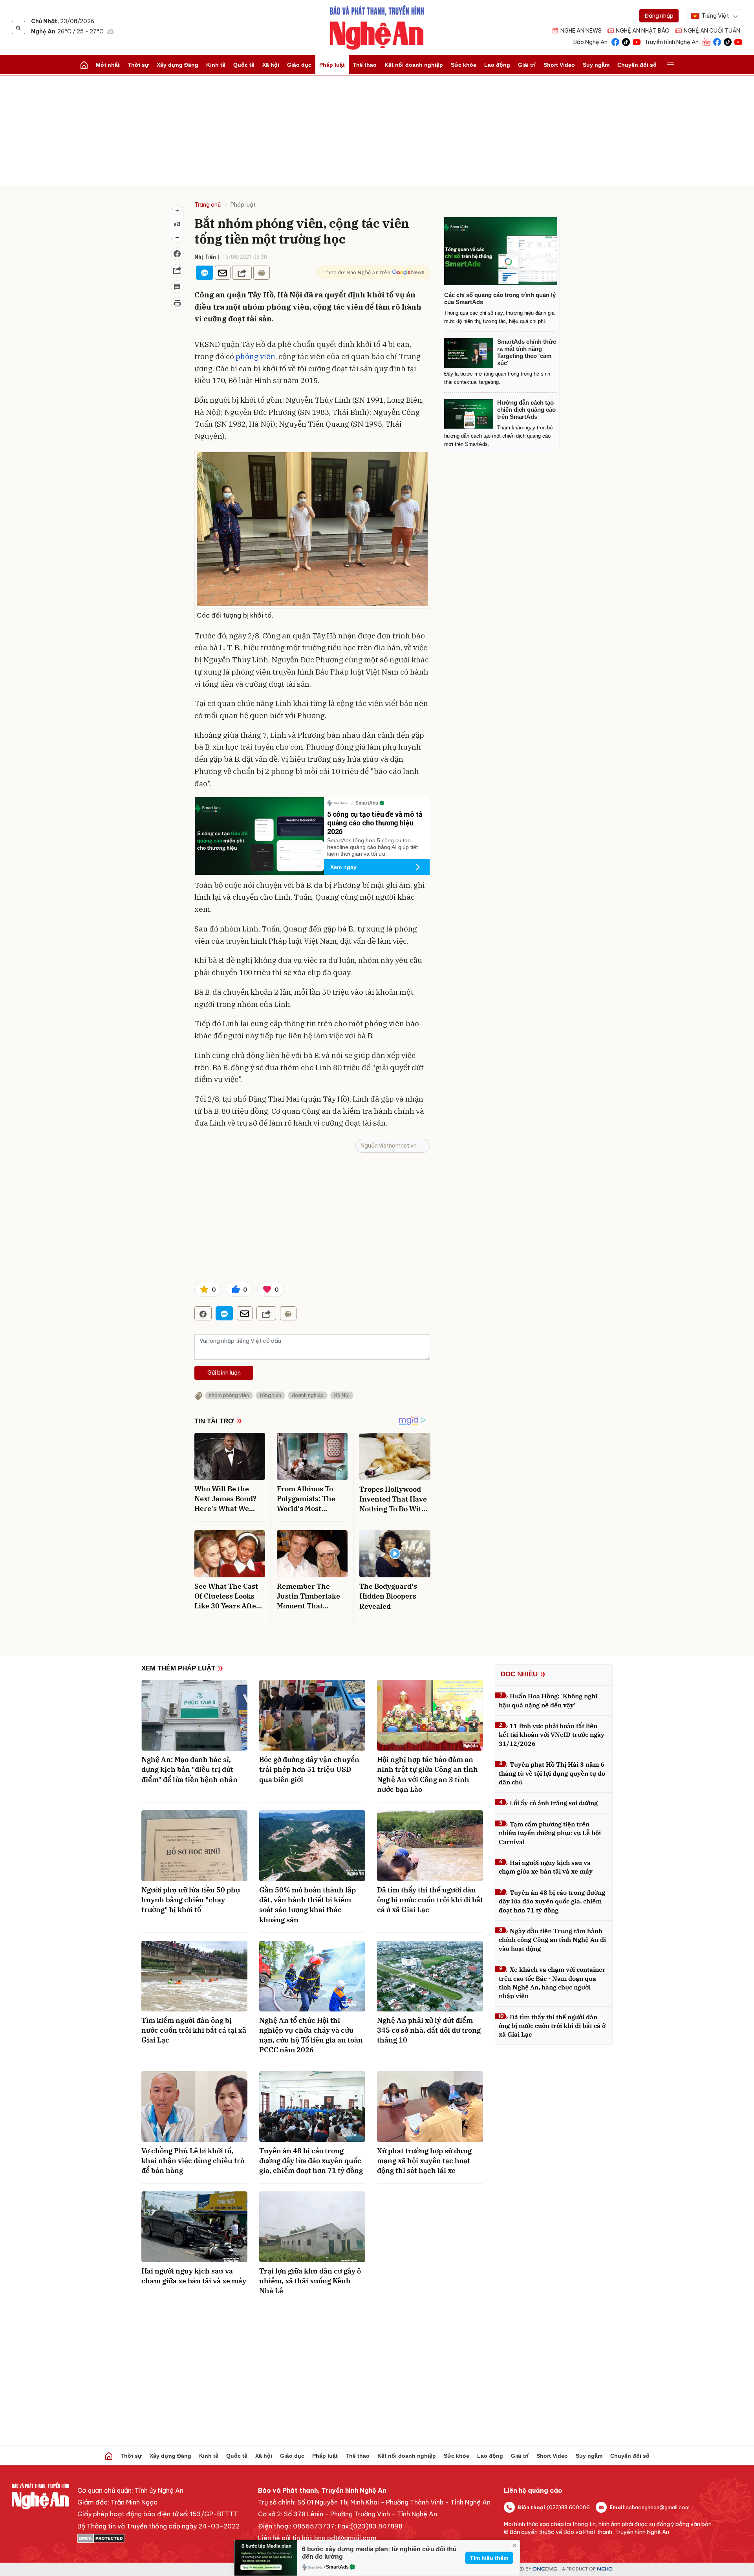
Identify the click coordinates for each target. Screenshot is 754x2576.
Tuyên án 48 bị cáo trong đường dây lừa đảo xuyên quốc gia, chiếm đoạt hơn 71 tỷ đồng (311, 2161)
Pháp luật (332, 65)
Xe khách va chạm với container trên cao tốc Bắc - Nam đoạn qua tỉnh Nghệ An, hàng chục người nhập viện (552, 1983)
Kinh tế (216, 65)
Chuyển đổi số (637, 65)
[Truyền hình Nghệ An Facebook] (717, 41)
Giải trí (527, 65)
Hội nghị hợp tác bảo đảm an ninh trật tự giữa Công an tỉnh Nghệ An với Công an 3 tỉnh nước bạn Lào (427, 1774)
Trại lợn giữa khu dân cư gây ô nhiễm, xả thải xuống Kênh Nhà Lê (310, 2281)
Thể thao (365, 65)
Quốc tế (244, 65)
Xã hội (271, 65)
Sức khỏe (464, 65)
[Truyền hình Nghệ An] (706, 41)
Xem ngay (343, 867)
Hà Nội (342, 1395)
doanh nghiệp (308, 1395)
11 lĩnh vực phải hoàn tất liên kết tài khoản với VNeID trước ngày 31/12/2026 (552, 1735)
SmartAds (337, 2567)
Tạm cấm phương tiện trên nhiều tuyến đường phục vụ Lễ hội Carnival (550, 1833)
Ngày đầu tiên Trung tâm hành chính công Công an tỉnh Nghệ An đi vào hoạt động (552, 1940)
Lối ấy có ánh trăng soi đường (554, 1803)
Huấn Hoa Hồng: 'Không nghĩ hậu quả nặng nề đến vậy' (548, 1700)
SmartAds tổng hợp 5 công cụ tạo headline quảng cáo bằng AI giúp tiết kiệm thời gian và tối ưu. (372, 847)
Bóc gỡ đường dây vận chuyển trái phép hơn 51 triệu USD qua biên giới (309, 1769)
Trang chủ (208, 205)
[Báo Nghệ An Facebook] (615, 41)
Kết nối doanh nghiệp (414, 65)
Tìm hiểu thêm (489, 2558)
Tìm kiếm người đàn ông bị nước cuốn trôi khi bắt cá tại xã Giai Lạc (194, 2030)
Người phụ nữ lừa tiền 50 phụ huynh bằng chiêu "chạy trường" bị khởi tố (191, 1900)
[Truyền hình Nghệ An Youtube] (738, 41)
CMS (545, 2569)
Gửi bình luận (224, 1373)
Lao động (497, 65)
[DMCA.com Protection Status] (158, 2538)
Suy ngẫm (596, 65)
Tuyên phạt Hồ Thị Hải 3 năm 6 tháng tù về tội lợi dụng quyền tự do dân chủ (552, 1773)
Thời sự (138, 65)
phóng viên (255, 356)
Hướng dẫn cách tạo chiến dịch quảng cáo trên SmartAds (526, 410)
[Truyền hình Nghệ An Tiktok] (728, 41)
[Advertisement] (377, 130)
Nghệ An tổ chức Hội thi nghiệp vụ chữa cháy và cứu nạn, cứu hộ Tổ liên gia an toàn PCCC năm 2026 (311, 2035)
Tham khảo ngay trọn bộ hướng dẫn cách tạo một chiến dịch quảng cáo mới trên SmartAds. (498, 436)
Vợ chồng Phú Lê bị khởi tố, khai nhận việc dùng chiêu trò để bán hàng (193, 2161)
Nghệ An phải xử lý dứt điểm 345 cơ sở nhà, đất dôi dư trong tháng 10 (429, 2030)
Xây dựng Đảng (178, 65)
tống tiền (270, 1395)
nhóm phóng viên (229, 1395)
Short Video (559, 65)
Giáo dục (299, 65)
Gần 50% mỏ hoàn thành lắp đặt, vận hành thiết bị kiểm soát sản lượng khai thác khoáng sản (307, 1905)
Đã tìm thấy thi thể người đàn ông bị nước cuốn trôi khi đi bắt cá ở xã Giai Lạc (430, 1900)
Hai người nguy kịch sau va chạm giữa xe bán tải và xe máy (194, 2276)
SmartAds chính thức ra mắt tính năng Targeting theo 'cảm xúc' (527, 352)
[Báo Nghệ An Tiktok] (626, 41)
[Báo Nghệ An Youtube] (637, 41)
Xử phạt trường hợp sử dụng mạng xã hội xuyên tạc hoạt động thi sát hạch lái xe (424, 2161)
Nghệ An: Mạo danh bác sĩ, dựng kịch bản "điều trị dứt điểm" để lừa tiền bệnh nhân (189, 1769)
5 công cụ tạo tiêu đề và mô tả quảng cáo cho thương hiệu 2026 (375, 823)
